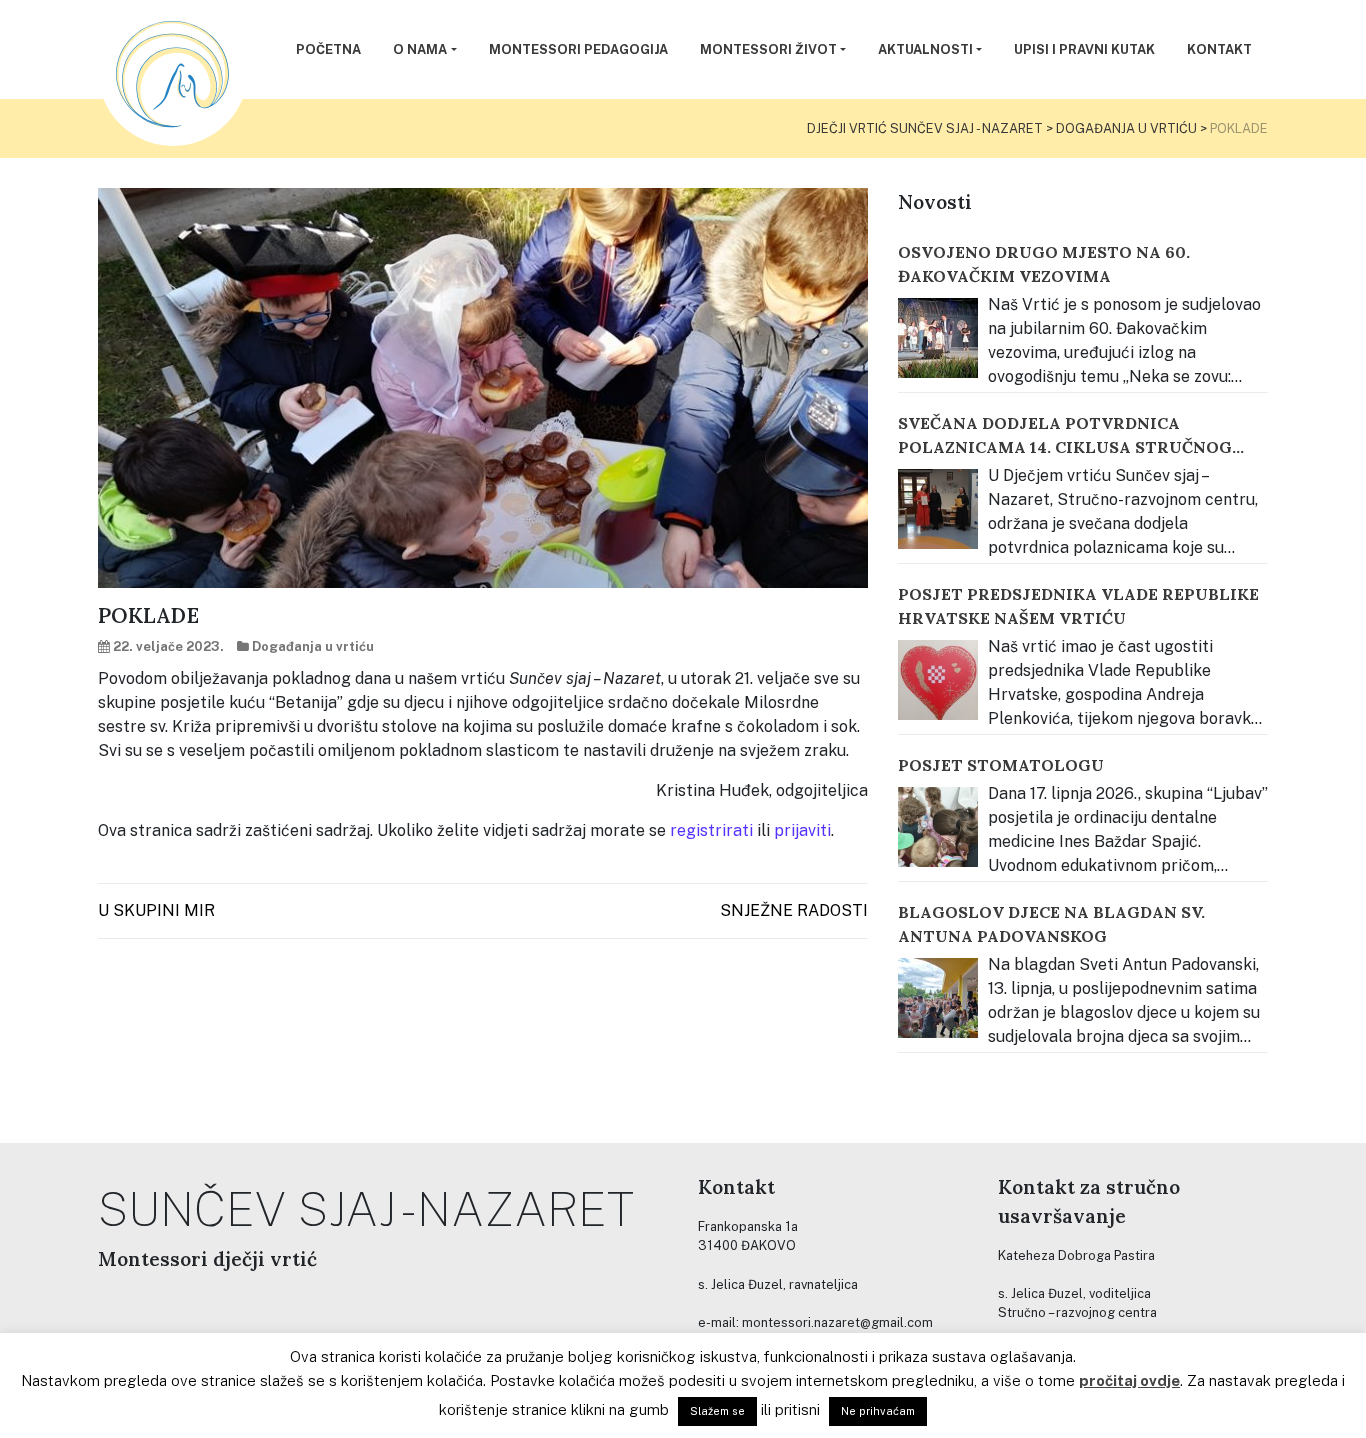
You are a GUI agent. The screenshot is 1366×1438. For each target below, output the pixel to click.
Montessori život (768, 49)
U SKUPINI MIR (156, 910)
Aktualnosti (925, 49)
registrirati (711, 830)
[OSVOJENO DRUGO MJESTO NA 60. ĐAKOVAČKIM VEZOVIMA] (938, 338)
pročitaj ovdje (1129, 1380)
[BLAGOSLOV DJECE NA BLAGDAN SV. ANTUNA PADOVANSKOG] (938, 998)
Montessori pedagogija (578, 49)
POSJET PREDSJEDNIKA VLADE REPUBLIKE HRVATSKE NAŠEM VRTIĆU (1078, 606)
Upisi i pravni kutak (1084, 49)
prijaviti (802, 830)
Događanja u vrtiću (313, 646)
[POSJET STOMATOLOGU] (938, 827)
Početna (328, 49)
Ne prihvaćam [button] (878, 1411)
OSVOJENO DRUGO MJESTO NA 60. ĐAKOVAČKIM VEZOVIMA (1044, 264)
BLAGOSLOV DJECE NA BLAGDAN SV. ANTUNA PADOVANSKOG (1051, 924)
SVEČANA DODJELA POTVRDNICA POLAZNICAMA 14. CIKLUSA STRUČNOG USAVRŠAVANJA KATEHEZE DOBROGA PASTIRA (1065, 436)
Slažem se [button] (717, 1411)
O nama (420, 49)
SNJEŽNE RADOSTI (794, 910)
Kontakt (1219, 49)
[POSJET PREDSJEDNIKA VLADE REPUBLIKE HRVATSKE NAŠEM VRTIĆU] (938, 680)
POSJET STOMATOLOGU (1001, 765)
